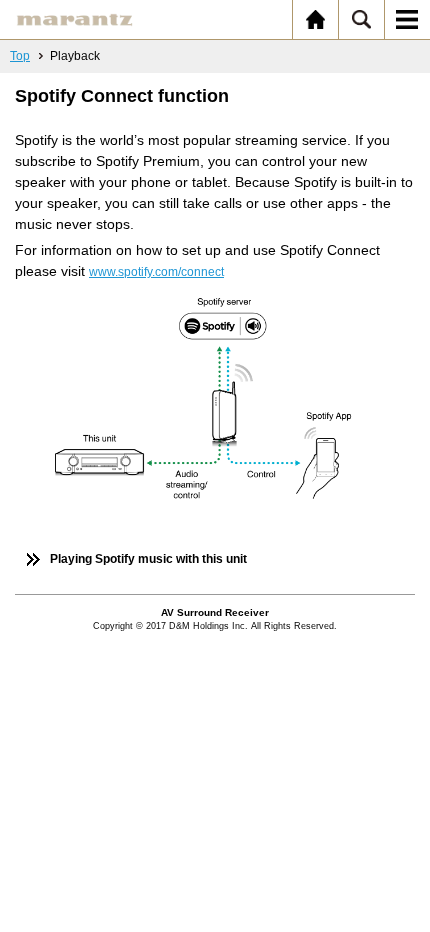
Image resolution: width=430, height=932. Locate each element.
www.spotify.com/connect (156, 272)
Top (20, 56)
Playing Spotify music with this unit (148, 559)
